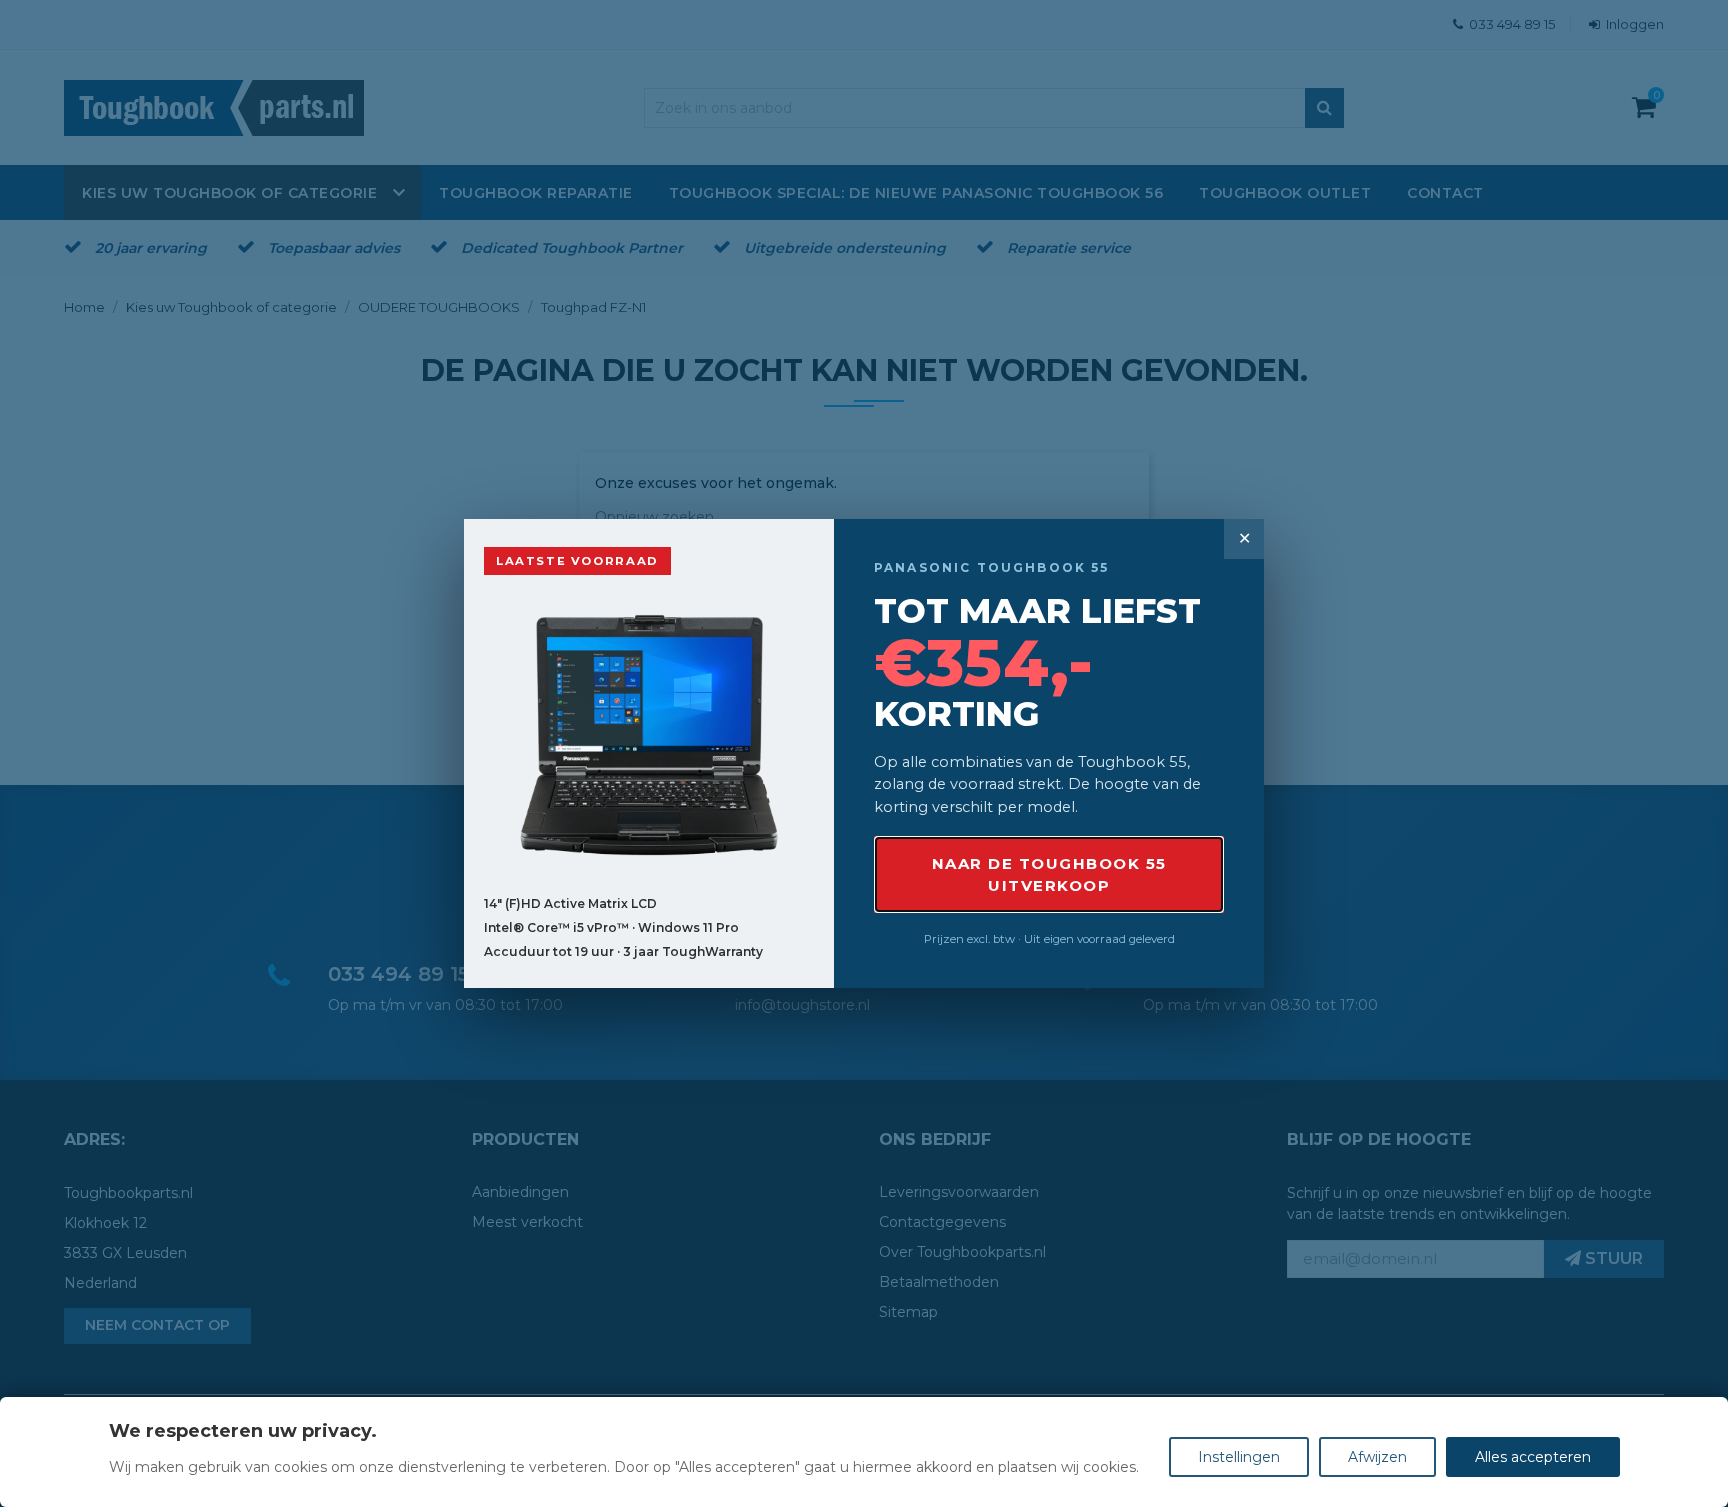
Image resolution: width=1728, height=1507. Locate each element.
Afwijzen (1377, 1457)
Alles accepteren (1533, 1457)
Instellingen (1239, 1457)
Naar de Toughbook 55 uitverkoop (1049, 874)
